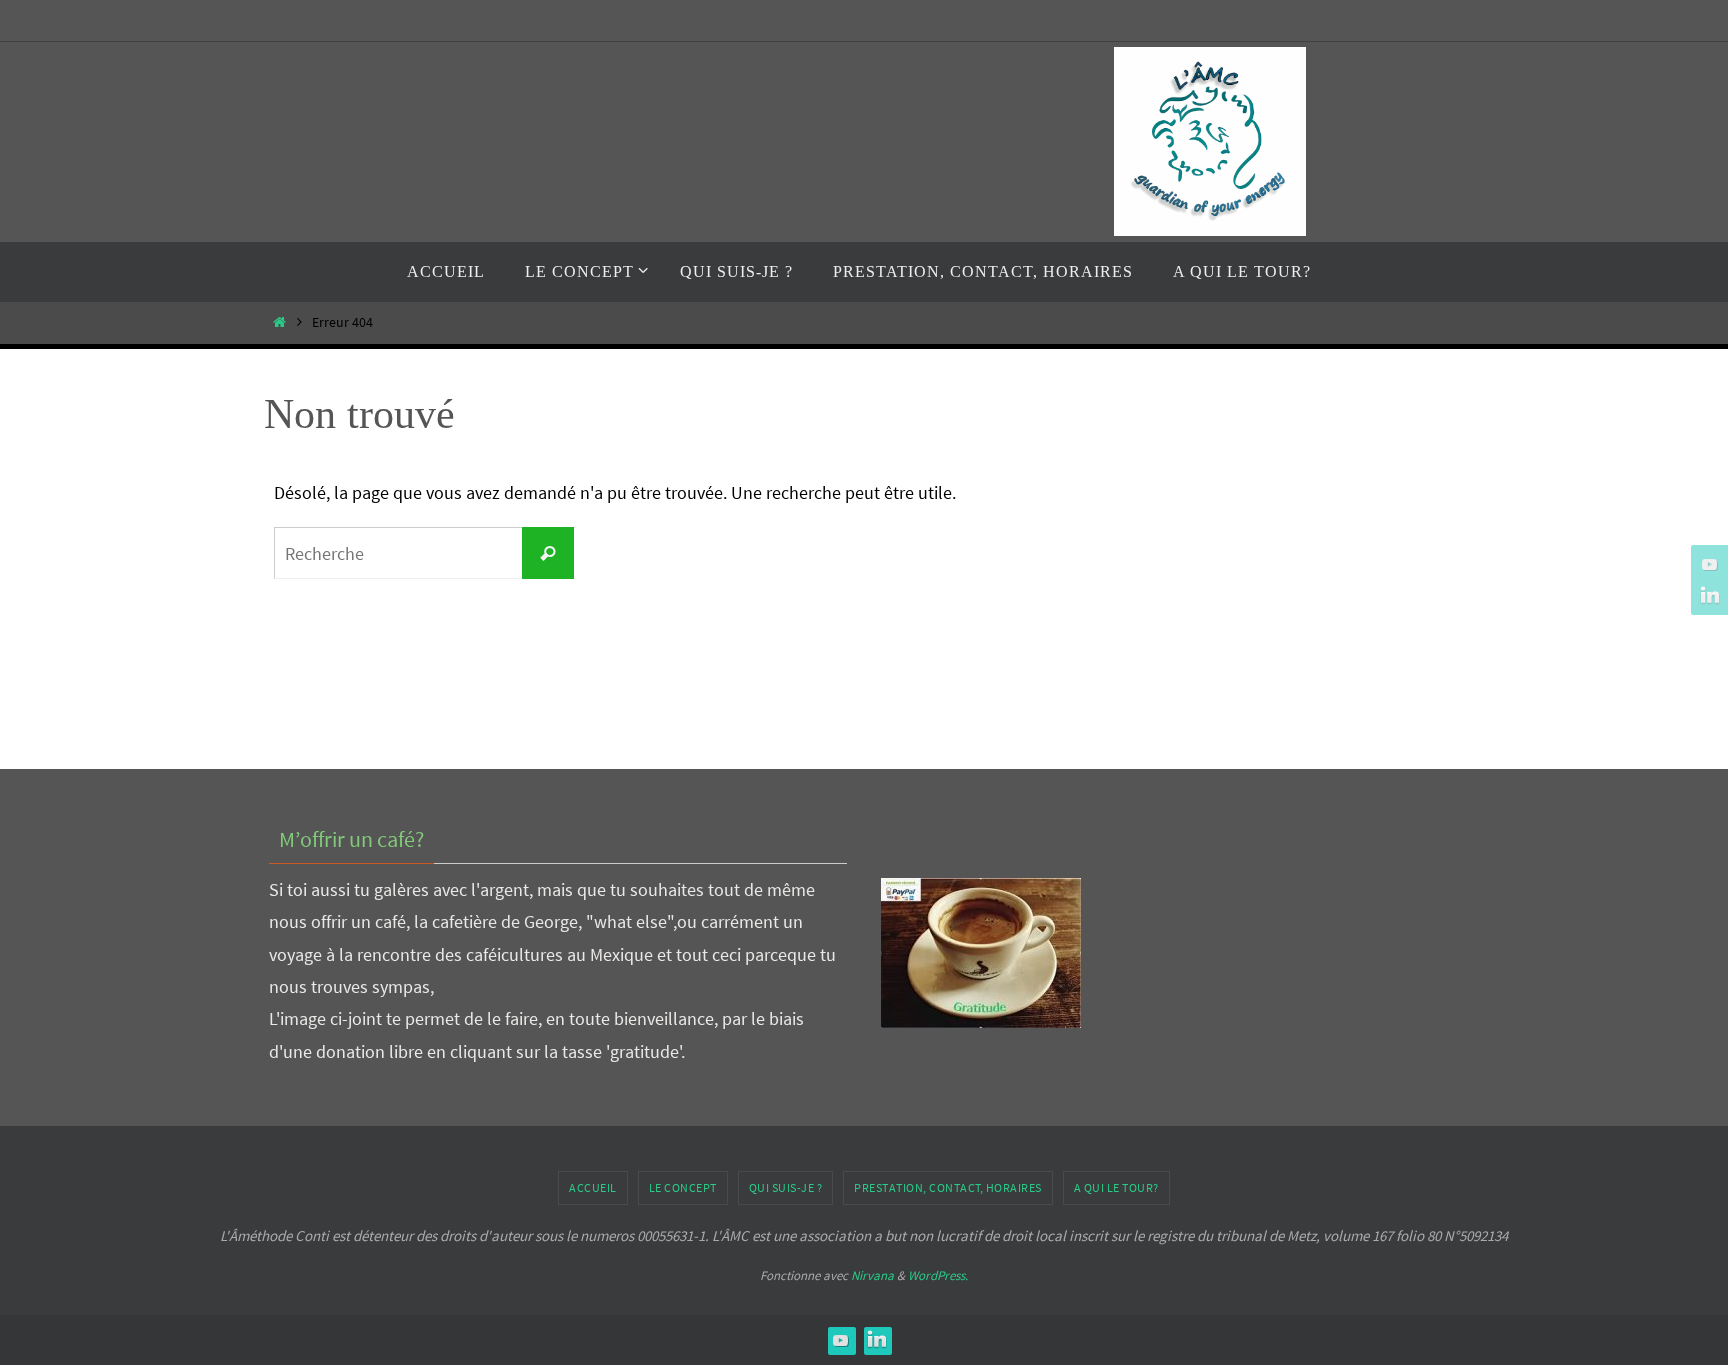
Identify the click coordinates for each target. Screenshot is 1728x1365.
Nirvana (872, 1275)
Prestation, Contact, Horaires (948, 1187)
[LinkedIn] (1707, 596)
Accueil (593, 1187)
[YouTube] (1707, 564)
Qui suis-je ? (786, 1187)
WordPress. (938, 1275)
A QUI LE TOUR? (1116, 1187)
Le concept (683, 1187)
